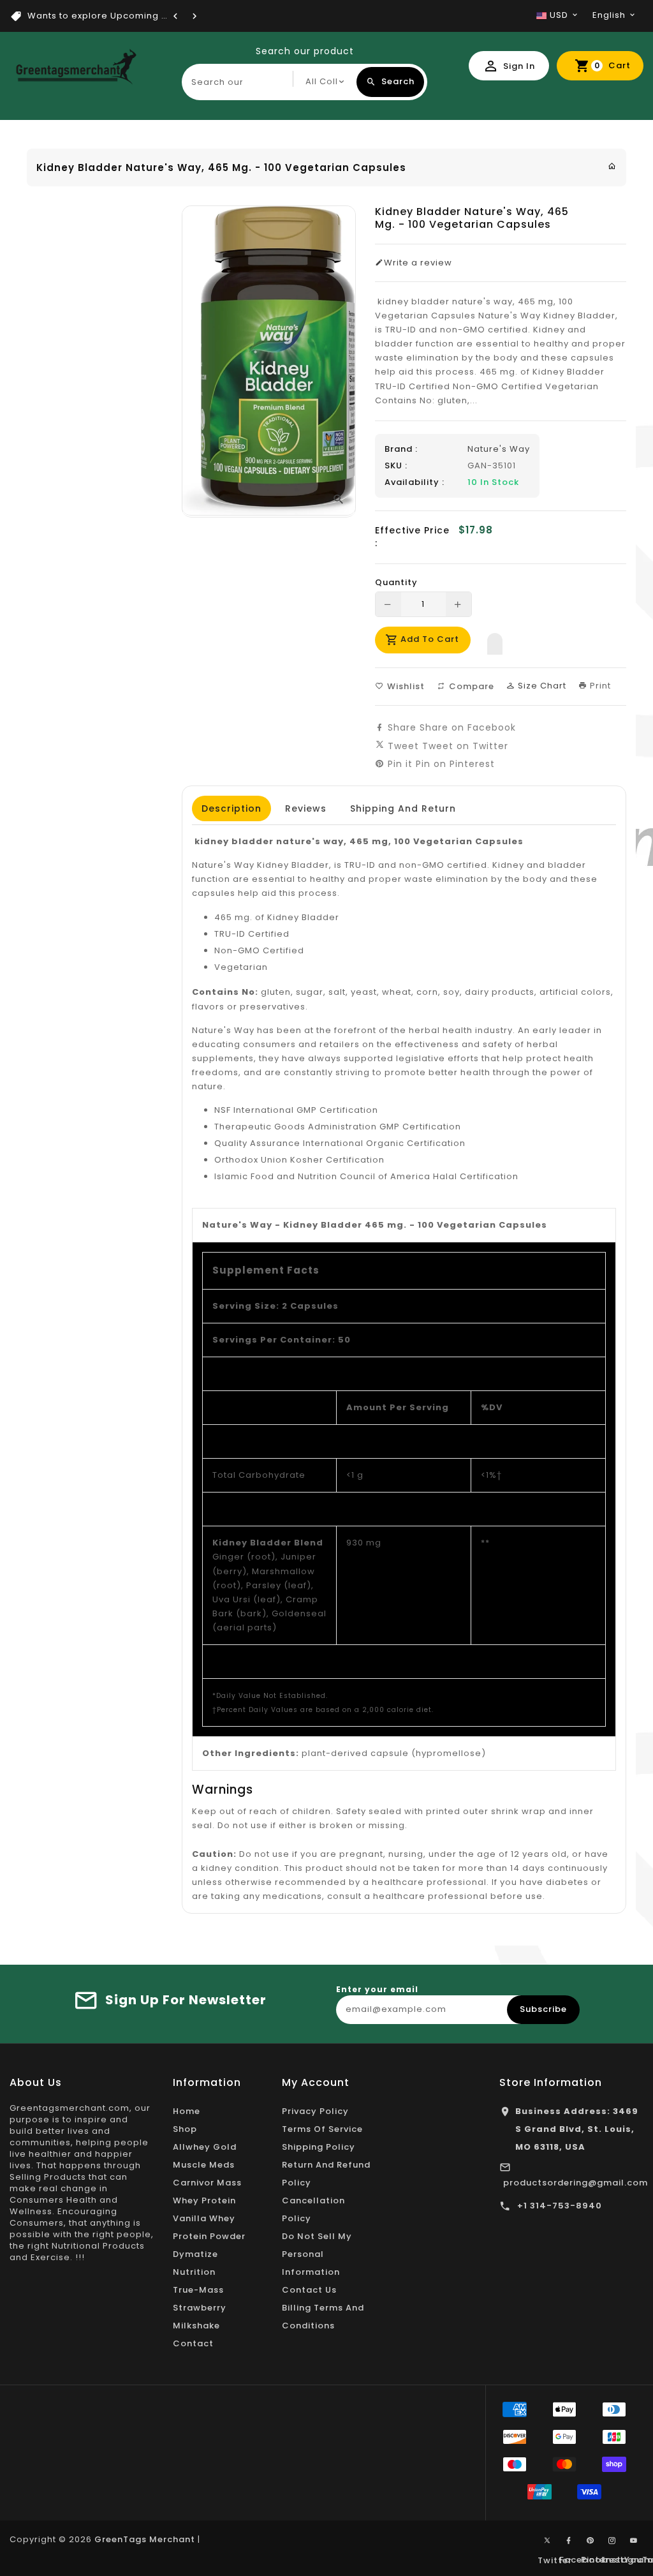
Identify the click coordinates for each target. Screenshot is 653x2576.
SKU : (396, 466)
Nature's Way (499, 449)
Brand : (401, 449)
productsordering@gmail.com (576, 2183)
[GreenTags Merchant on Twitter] (547, 2540)
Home (187, 2111)
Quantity (396, 583)
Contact (193, 2343)
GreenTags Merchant (145, 2539)
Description (231, 808)
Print (599, 686)
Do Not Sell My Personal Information (317, 2254)
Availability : (415, 482)
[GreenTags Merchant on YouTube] (634, 2541)
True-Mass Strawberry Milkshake (200, 2308)
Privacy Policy (315, 2111)
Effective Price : (412, 537)
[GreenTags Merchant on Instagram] (612, 2541)
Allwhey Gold (205, 2147)
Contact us (309, 2290)
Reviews (306, 808)
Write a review (418, 263)
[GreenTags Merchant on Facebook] (569, 2541)
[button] (495, 641)
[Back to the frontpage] (612, 166)
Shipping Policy (319, 2147)
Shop (185, 2129)
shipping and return (403, 808)
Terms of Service (322, 2129)
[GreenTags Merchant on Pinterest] (591, 2541)
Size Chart (541, 686)
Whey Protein (204, 2200)
